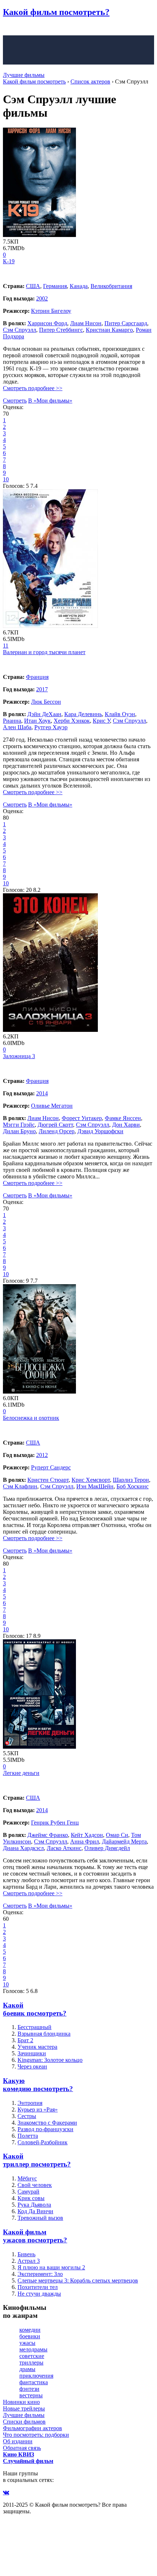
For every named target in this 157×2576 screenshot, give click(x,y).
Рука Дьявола (34, 2205)
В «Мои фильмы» (50, 401)
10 (6, 479)
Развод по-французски (45, 2129)
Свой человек (35, 2185)
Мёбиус (27, 2178)
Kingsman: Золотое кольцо (50, 2060)
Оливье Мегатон (52, 1106)
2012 (42, 1455)
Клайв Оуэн (120, 714)
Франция (37, 677)
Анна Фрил (85, 1841)
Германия (55, 286)
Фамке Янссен (123, 1118)
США (33, 286)
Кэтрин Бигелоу (51, 311)
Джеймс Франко (48, 1835)
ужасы (27, 2343)
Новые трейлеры (24, 2408)
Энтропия (30, 2103)
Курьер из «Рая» (38, 2109)
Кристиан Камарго (109, 330)
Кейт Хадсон (87, 1835)
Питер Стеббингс (61, 330)
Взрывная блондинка (44, 2034)
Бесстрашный (35, 2027)
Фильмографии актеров (32, 2428)
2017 (42, 689)
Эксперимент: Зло (40, 2274)
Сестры (27, 2116)
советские (32, 2356)
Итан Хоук (37, 721)
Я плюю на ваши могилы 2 (51, 2267)
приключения (36, 2376)
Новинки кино (21, 2402)
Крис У (101, 721)
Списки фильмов (24, 2422)
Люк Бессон (46, 702)
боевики (30, 2336)
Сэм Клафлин (20, 1486)
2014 (42, 1093)
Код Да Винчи (35, 2211)
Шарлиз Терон (131, 1480)
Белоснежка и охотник (31, 1418)
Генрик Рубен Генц (55, 1823)
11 (6, 646)
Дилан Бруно (19, 1131)
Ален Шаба (17, 727)
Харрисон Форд (47, 323)
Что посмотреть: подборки (36, 2435)
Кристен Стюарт (48, 1480)
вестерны (31, 2395)
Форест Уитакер (82, 1118)
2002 (42, 298)
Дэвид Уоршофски (100, 1131)
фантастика (34, 2382)
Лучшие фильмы (24, 75)
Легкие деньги (21, 1773)
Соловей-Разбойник (43, 2142)
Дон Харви (126, 1125)
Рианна (12, 721)
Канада (79, 286)
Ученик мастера (37, 2047)
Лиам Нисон (86, 323)
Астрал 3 (29, 2261)
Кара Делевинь (83, 714)
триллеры (31, 2363)
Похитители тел (38, 2287)
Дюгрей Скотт (55, 1125)
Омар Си (117, 1835)
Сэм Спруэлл (20, 330)
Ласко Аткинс (64, 1848)
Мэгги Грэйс (19, 1125)
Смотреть (15, 401)
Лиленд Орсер (57, 1131)
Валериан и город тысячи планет (44, 652)
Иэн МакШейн (95, 1486)
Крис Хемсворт (91, 1480)
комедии (30, 2330)
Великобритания (111, 286)
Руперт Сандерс (51, 1467)
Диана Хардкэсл (23, 1848)
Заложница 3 (19, 1056)
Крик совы (31, 2198)
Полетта (28, 2136)
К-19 (9, 261)
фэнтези (29, 2389)
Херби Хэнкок (72, 721)
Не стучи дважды (39, 2294)
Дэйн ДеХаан (44, 714)
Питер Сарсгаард (126, 323)
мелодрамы (33, 2349)
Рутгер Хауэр (51, 727)
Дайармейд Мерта (124, 1841)
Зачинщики (32, 2053)
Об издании (18, 2441)
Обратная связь (22, 2448)
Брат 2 (25, 2040)
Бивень (26, 2254)
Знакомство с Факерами (47, 2123)
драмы (27, 2369)
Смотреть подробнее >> (33, 388)
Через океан (32, 2066)
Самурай (28, 2192)
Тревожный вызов (40, 2218)
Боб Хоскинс (133, 1486)
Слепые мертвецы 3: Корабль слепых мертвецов (78, 2280)
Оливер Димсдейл (107, 1848)
